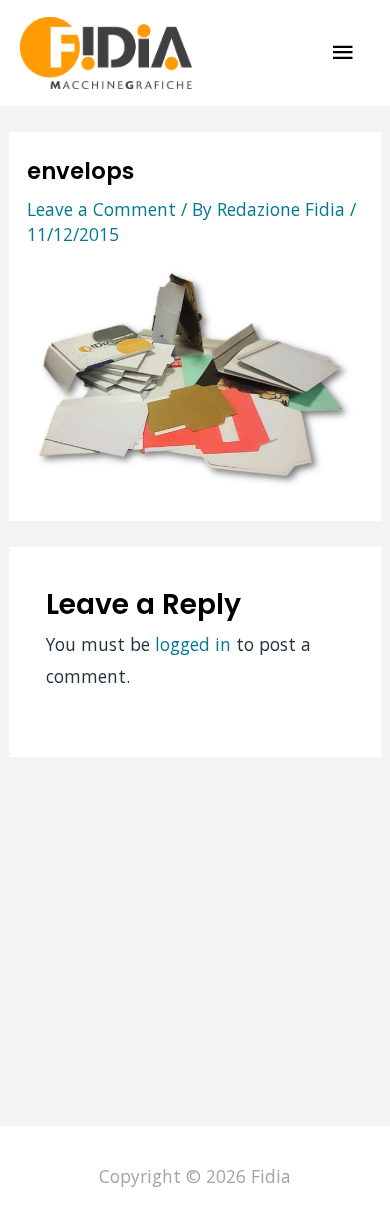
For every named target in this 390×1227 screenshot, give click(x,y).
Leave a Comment (101, 209)
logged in (193, 644)
